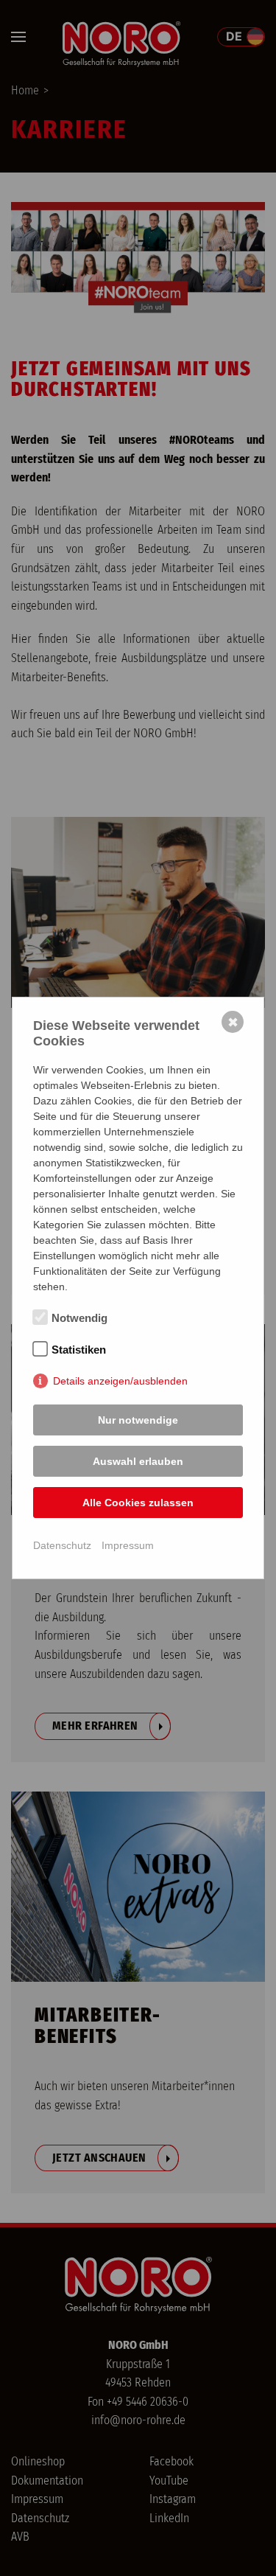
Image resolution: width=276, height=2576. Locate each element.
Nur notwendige (138, 1420)
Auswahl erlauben (138, 1461)
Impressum (128, 1545)
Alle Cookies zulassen (138, 1503)
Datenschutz (62, 1545)
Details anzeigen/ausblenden (120, 1381)
